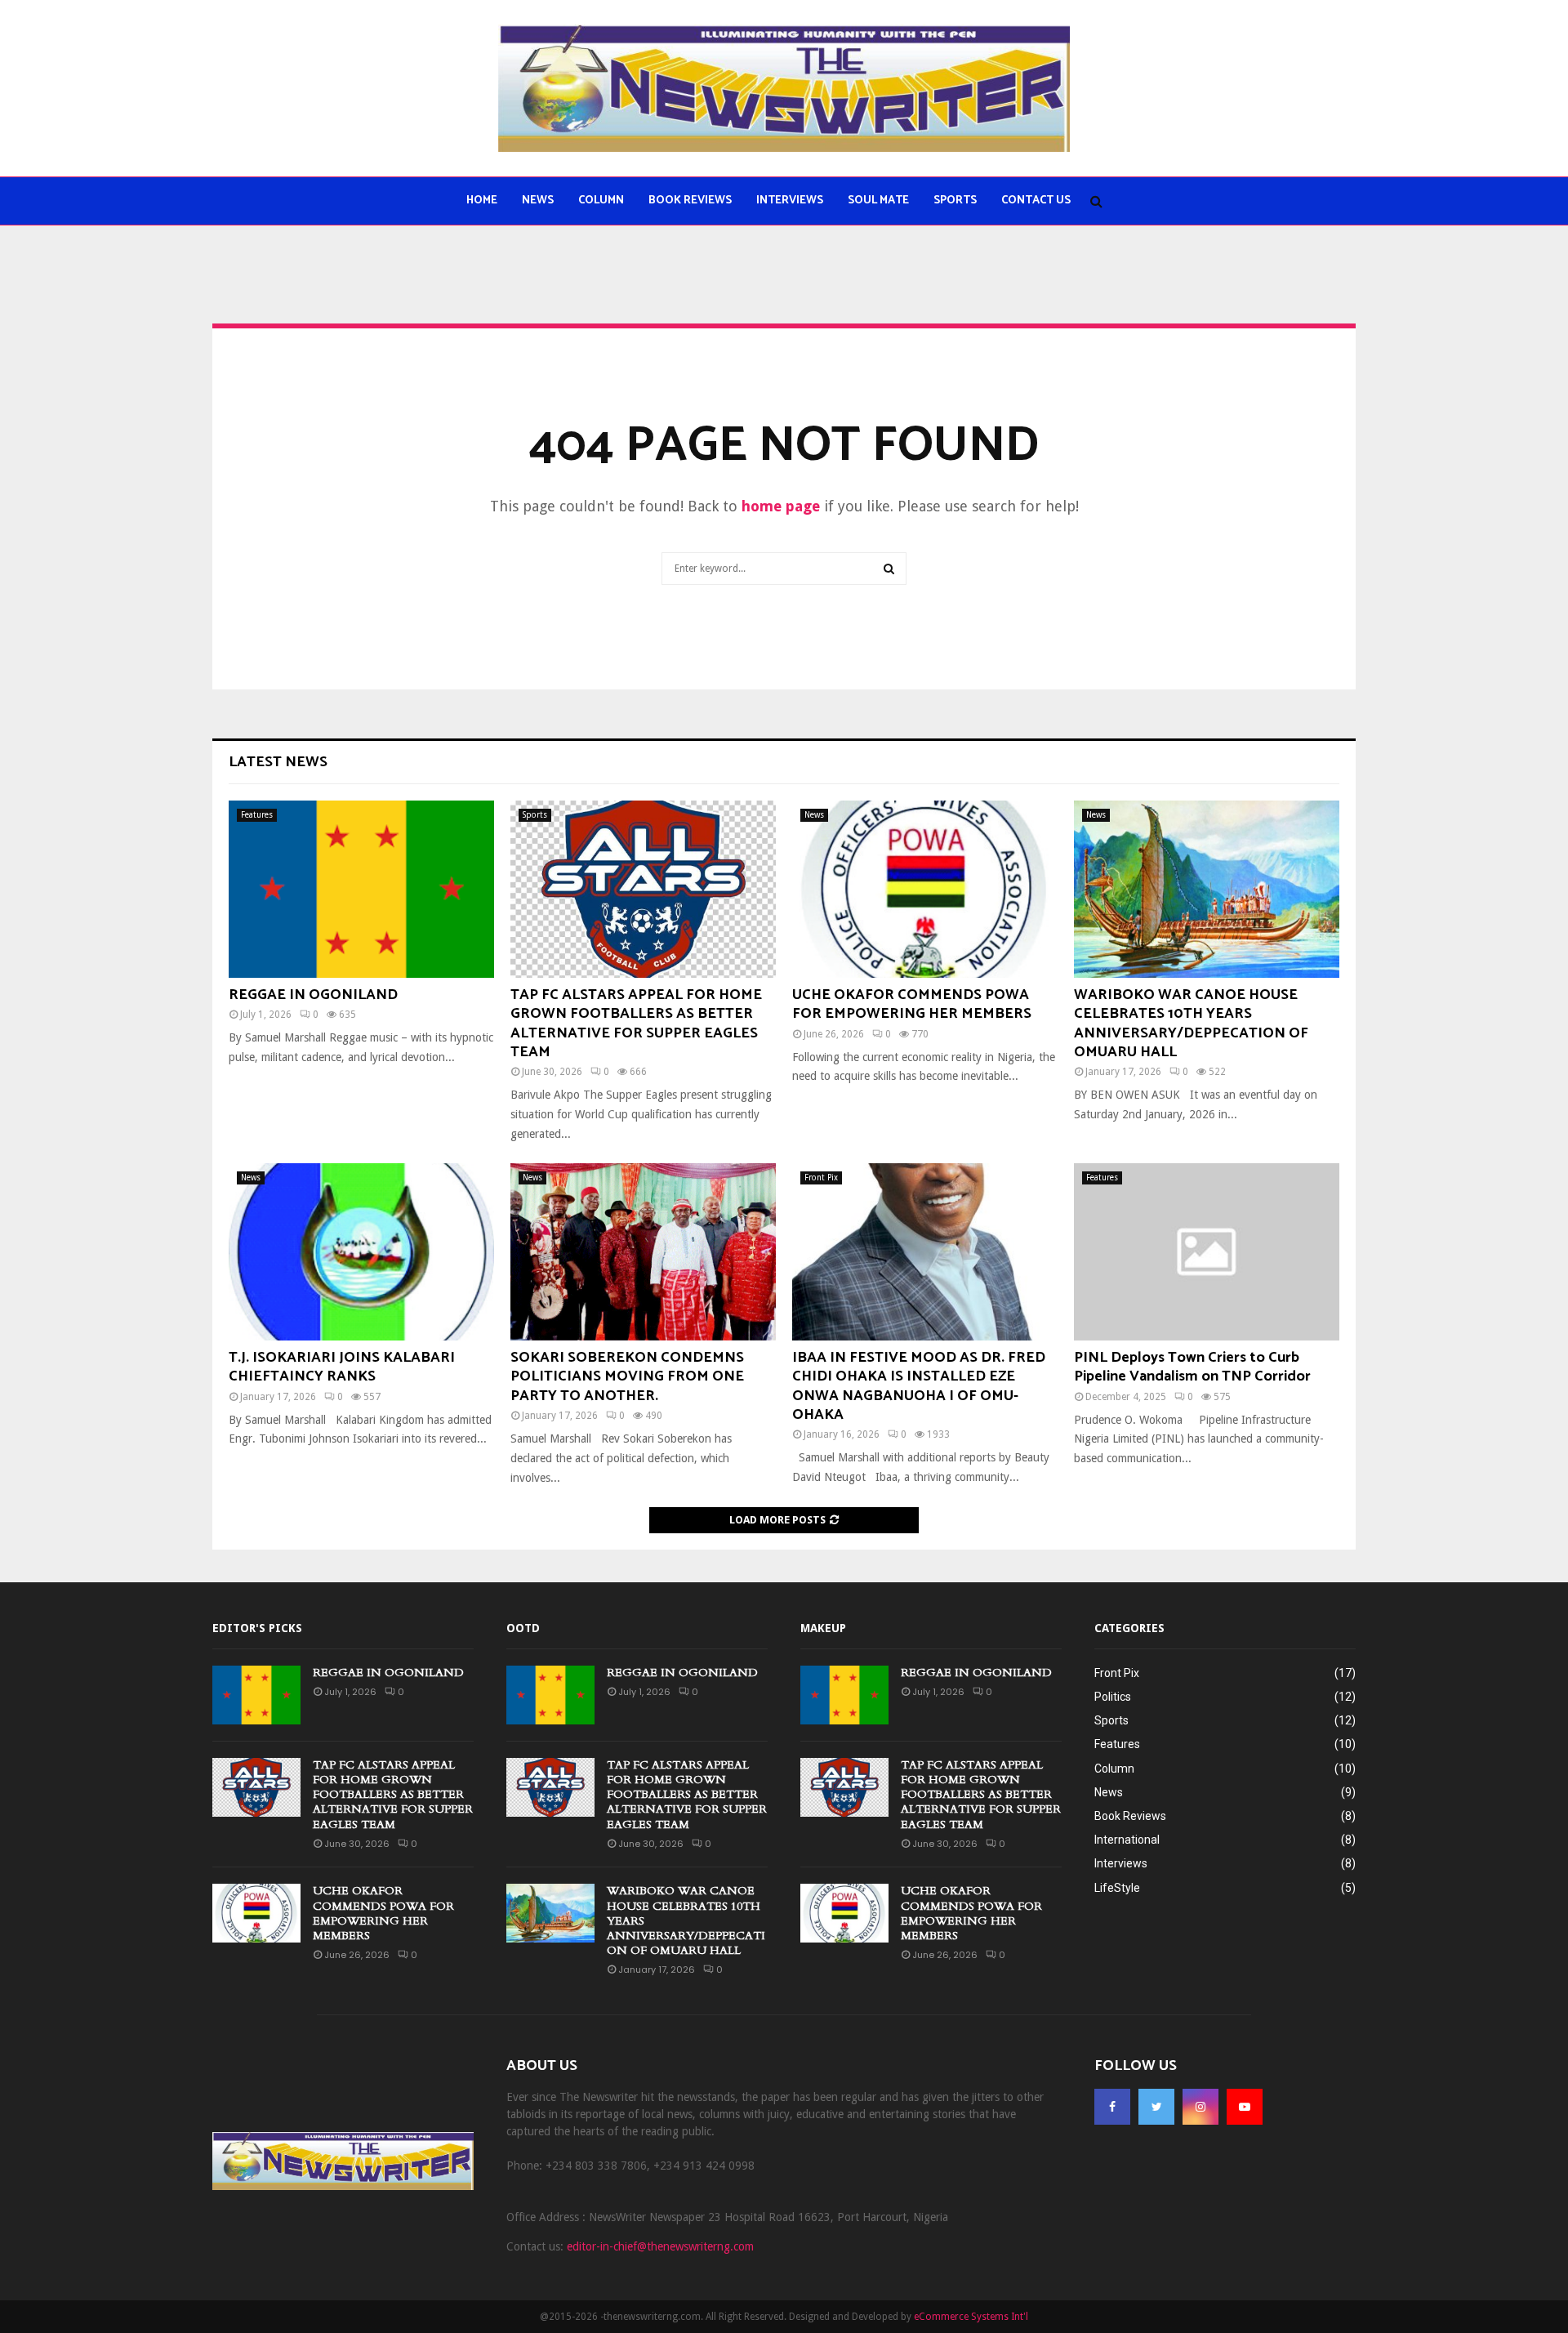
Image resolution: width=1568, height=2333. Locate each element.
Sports (955, 201)
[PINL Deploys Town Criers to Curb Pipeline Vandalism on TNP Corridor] (1207, 1252)
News (538, 201)
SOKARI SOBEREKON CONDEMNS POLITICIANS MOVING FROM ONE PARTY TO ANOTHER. (627, 1377)
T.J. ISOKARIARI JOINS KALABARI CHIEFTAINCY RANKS (342, 1367)
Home (482, 201)
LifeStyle (1117, 1888)
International (1127, 1840)
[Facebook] (1112, 2107)
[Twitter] (1156, 2107)
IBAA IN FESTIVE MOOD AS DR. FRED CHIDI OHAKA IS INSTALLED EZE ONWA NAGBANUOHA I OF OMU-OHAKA (919, 1386)
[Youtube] (1245, 2107)
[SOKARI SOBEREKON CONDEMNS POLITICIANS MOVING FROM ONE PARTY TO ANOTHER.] (643, 1252)
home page (781, 506)
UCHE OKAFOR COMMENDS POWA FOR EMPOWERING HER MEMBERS (912, 1004)
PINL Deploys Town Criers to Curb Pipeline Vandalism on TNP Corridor (1192, 1367)
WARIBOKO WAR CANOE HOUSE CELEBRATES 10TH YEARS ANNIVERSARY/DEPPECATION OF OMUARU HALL (1191, 1024)
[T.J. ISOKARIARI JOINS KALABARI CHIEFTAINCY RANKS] (361, 1252)
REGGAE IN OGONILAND (313, 995)
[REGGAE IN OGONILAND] (361, 889)
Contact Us (1036, 201)
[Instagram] (1200, 2107)
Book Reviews (690, 201)
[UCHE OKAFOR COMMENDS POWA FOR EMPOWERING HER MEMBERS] (925, 889)
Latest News (278, 762)
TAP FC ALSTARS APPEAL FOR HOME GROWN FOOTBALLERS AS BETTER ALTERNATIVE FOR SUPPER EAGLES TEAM (636, 1024)
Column (601, 201)
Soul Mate (878, 201)
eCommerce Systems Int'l (971, 2317)
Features (257, 815)
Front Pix (821, 1178)
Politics (1113, 1697)
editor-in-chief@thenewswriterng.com (660, 2246)
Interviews (790, 201)
